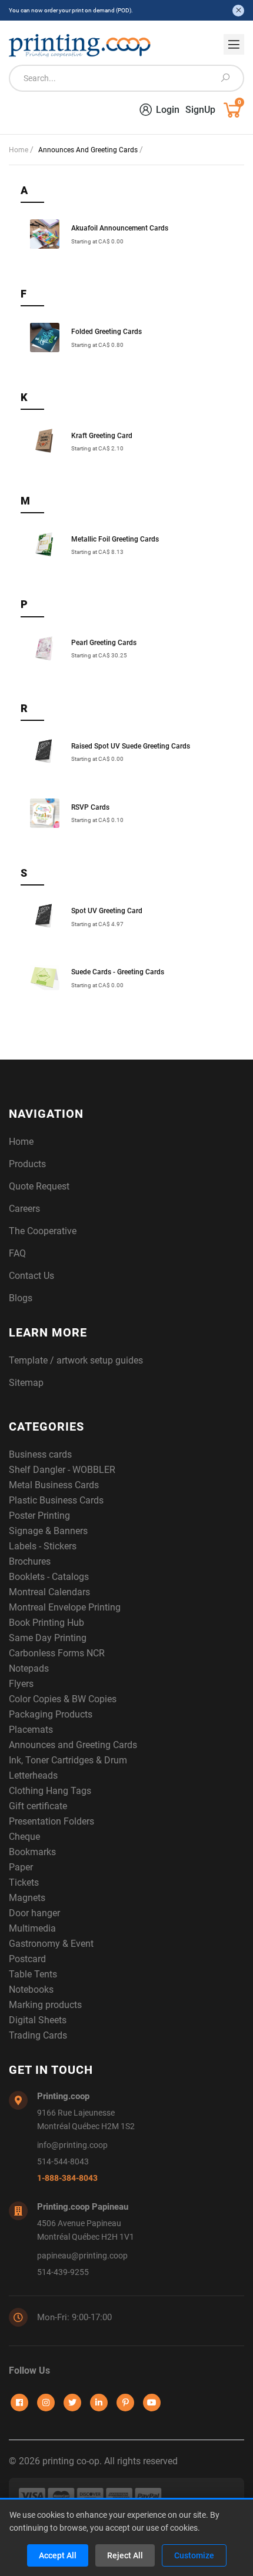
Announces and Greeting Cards (73, 1745)
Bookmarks (32, 1852)
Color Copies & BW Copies (63, 1699)
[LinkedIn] (99, 2403)
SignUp (200, 110)
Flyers (21, 1684)
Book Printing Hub (46, 1623)
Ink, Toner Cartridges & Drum (68, 1760)
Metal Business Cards (54, 1485)
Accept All (58, 2555)
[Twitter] (72, 2403)
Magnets (27, 1898)
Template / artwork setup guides (76, 1360)
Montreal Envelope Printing (65, 1607)
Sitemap (26, 1383)
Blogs (21, 1298)
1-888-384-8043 (67, 2178)
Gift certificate (38, 1806)
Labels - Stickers (43, 1546)
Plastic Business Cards (56, 1500)
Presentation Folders (51, 1821)
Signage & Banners (48, 1531)
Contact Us (31, 1276)
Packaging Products (51, 1714)
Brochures (30, 1561)
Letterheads (33, 1775)
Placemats (31, 1730)
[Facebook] (19, 2403)
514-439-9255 (63, 2272)
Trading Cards (38, 2035)
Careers (24, 1209)
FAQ (17, 1253)
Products (27, 1164)
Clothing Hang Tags (50, 1791)
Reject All (125, 2555)
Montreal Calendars (49, 1592)
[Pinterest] (125, 2403)
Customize (194, 2555)
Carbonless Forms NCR (57, 1653)
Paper (21, 1867)
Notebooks (31, 1989)
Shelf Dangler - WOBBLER (62, 1470)
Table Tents (33, 1974)
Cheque (24, 1837)
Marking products (45, 2005)
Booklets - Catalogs (49, 1577)
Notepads (29, 1668)
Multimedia (32, 1928)
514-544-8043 (63, 2162)
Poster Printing (39, 1516)
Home (19, 150)
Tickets (24, 1882)
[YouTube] (152, 2403)
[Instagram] (46, 2403)
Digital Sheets (38, 2020)
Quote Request (39, 1186)
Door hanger (34, 1913)
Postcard (27, 1959)
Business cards (40, 1454)
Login (168, 110)
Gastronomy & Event (51, 1944)
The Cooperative (43, 1231)
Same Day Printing (48, 1638)
